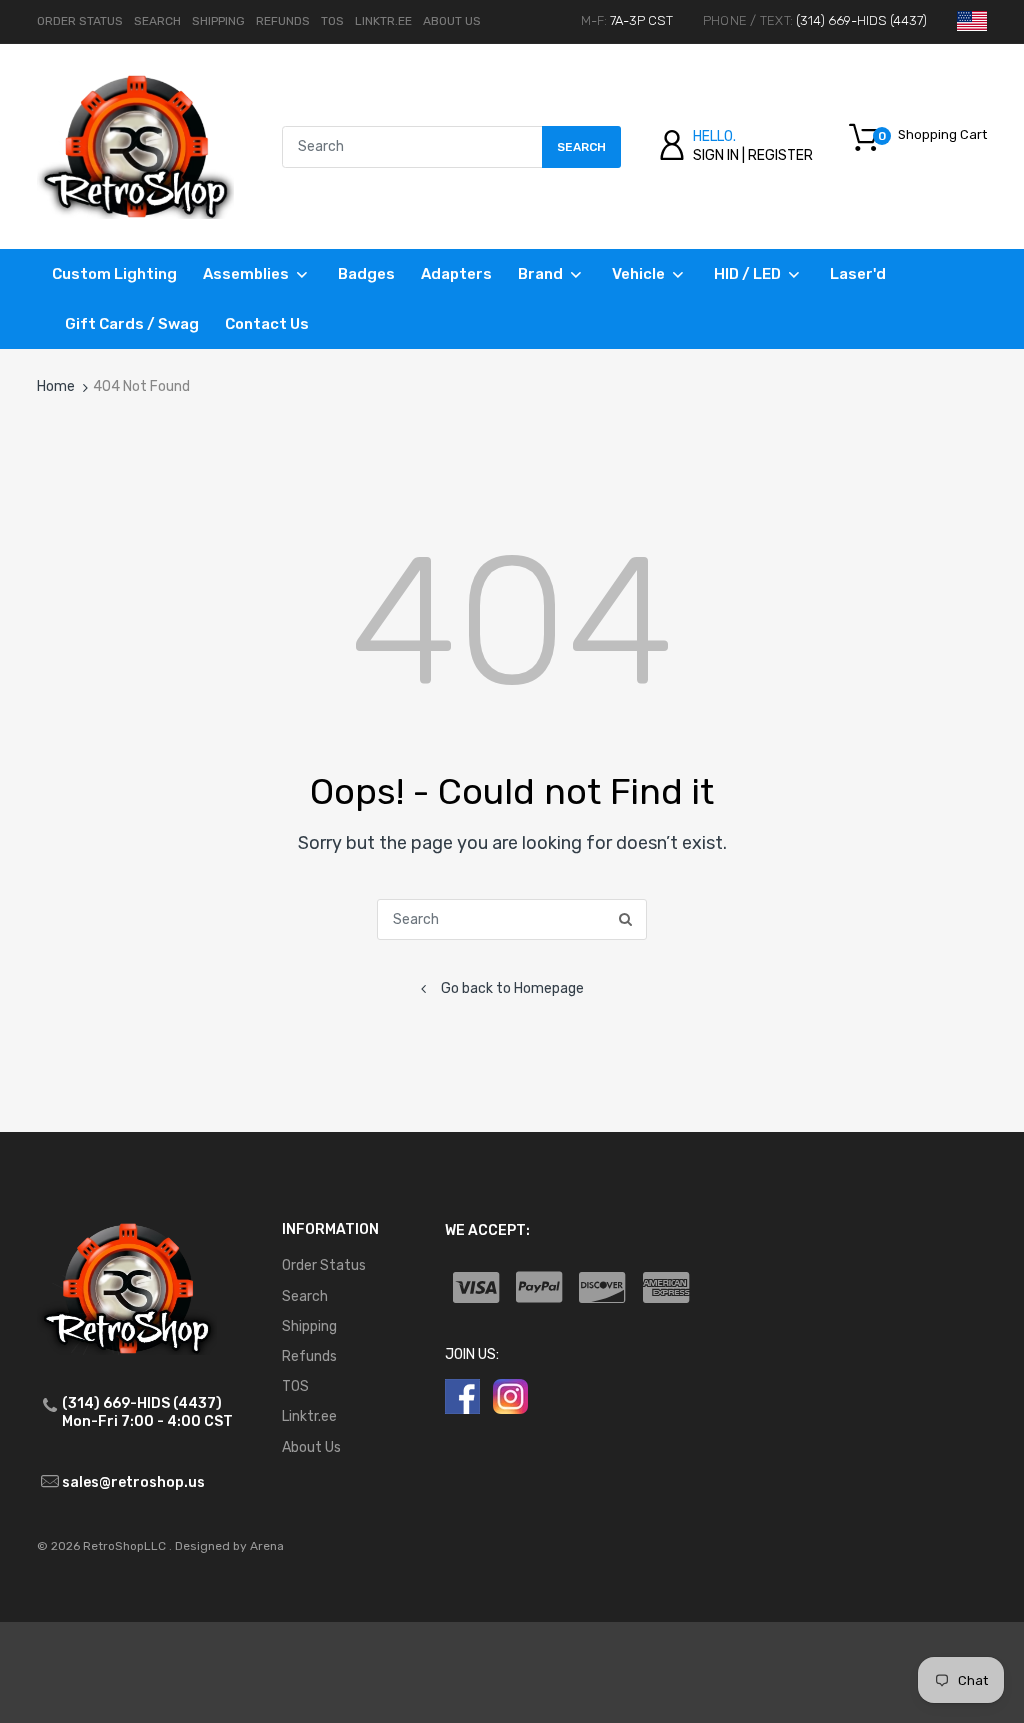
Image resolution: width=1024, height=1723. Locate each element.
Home (56, 386)
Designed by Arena (229, 1546)
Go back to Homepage (512, 988)
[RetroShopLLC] (135, 145)
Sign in (716, 155)
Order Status (80, 21)
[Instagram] (510, 1395)
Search (157, 21)
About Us (452, 21)
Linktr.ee (383, 21)
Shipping (218, 21)
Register (780, 155)
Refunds (283, 21)
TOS (332, 21)
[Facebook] (462, 1395)
